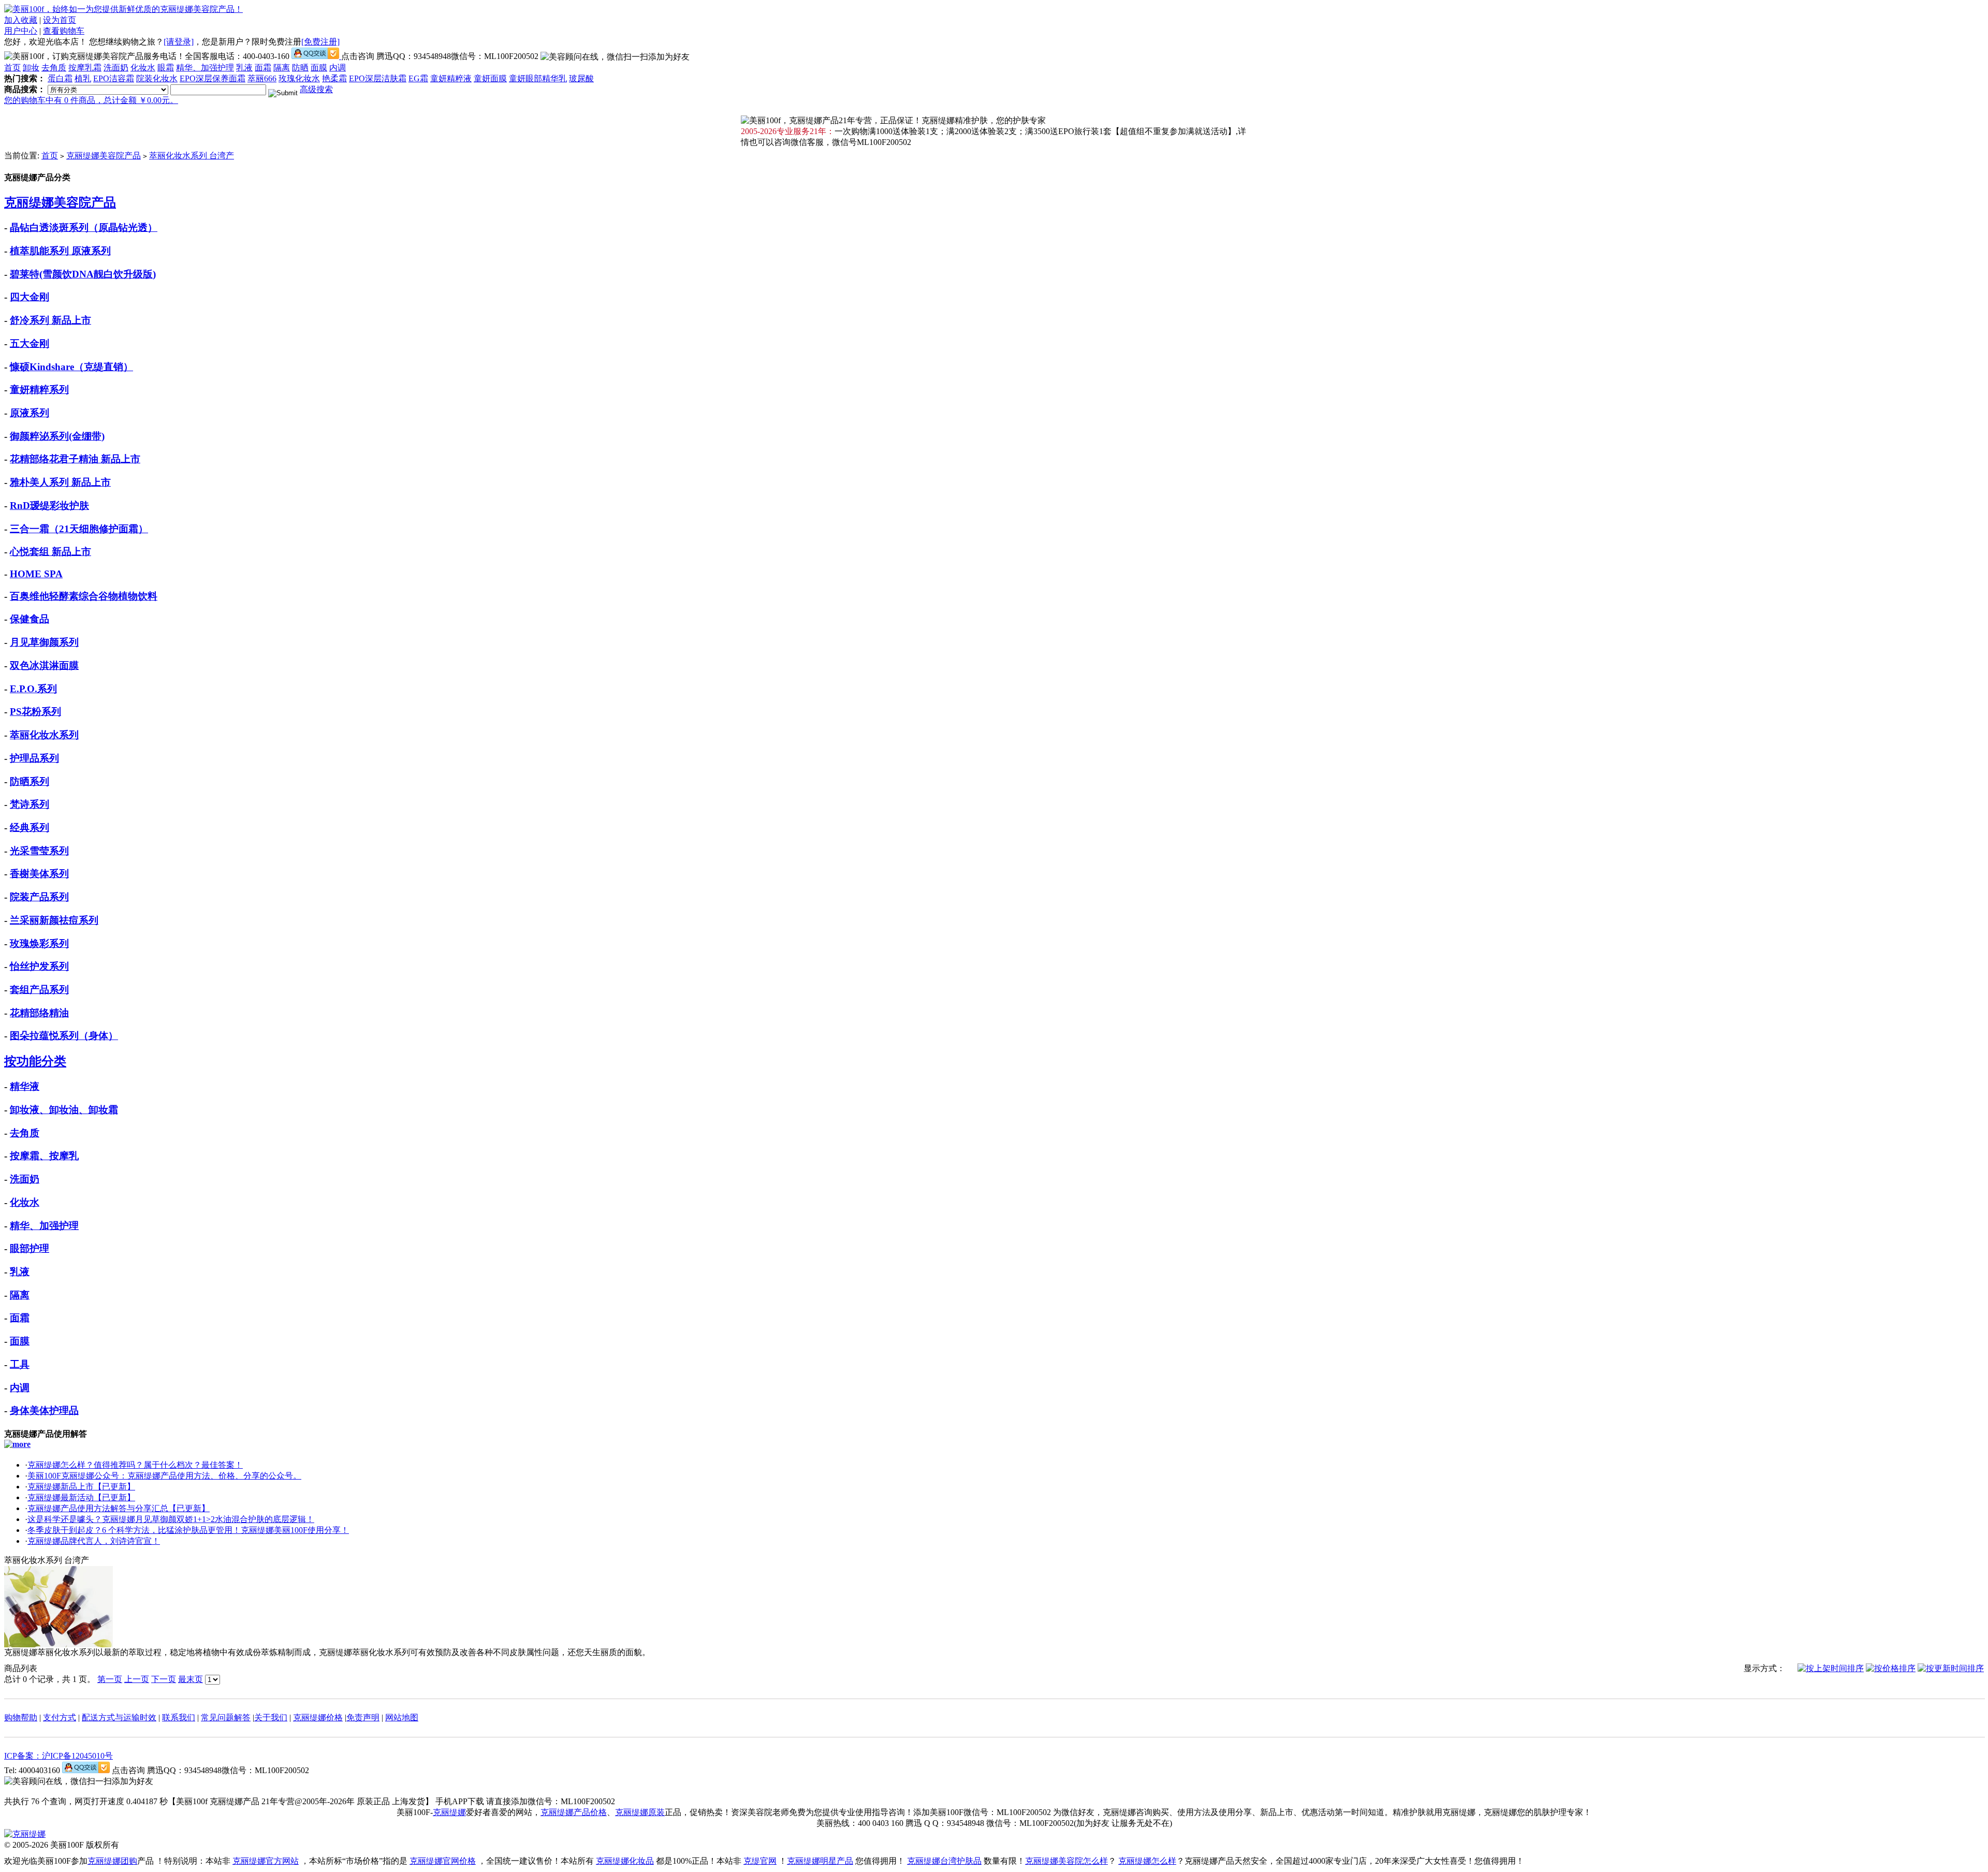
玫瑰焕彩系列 (39, 944)
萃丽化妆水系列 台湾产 (192, 156)
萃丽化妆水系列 (44, 735)
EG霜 (418, 78)
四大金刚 (30, 297)
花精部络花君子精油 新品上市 (75, 459)
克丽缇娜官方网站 (266, 1861)
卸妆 (31, 68)
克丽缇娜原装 (640, 1812)
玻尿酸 (581, 78)
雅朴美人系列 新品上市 (60, 482)
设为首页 (60, 20)
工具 (20, 1364)
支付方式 (60, 1717)
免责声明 (363, 1717)
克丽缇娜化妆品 (625, 1861)
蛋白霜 (60, 78)
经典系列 (30, 828)
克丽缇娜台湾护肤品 (944, 1861)
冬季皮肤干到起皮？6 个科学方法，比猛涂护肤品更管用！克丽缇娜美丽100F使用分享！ (188, 1530)
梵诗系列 (30, 804)
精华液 (25, 1086)
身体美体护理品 (44, 1410)
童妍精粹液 (451, 78)
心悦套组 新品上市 (50, 552)
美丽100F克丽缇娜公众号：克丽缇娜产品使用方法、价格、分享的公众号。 (164, 1476)
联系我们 (179, 1717)
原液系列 (30, 413)
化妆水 (143, 68)
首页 (12, 68)
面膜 (319, 68)
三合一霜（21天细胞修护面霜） (79, 529)
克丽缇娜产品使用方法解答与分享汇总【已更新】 (119, 1508)
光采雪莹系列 (39, 851)
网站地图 (402, 1717)
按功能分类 (35, 1061)
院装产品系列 (39, 897)
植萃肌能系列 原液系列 (60, 251)
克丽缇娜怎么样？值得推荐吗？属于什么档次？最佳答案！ (135, 1465)
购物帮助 (21, 1717)
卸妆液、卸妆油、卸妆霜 (64, 1110)
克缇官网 (760, 1861)
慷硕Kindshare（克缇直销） (71, 367)
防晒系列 (30, 781)
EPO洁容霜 (114, 78)
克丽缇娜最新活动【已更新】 (81, 1497)
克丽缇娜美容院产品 (104, 156)
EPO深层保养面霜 (213, 78)
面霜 (263, 68)
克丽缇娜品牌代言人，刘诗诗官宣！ (94, 1541)
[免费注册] (320, 42)
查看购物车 (64, 31)
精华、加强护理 (205, 68)
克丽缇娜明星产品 (820, 1861)
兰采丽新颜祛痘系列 (54, 920)
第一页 (110, 1679)
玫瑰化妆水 (299, 78)
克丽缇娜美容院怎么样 (1066, 1861)
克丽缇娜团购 (112, 1861)
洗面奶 (116, 68)
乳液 (244, 68)
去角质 (54, 68)
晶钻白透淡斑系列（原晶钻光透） (84, 228)
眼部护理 (30, 1248)
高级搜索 (316, 89)
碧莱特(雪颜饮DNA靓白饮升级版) (83, 274)
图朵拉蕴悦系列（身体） (64, 1036)
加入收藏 (21, 20)
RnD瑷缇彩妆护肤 (49, 506)
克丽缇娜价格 (318, 1717)
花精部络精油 (39, 1013)
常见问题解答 (226, 1717)
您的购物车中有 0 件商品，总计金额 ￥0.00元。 (91, 100)
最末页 (191, 1679)
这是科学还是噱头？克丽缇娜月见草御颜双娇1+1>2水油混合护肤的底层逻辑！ (171, 1519)
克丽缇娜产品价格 (574, 1812)
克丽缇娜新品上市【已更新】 (81, 1487)
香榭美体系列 (39, 874)
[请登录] (179, 42)
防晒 (300, 68)
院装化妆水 (157, 78)
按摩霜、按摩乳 (44, 1156)
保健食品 (30, 619)
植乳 (83, 78)
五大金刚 (30, 343)
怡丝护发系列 (39, 966)
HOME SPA (36, 574)
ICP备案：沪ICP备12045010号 (59, 1756)
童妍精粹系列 (39, 390)
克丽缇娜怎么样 (1147, 1861)
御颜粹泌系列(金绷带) (57, 436)
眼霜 (166, 68)
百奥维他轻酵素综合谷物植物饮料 (84, 596)
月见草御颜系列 (44, 642)
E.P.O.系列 (33, 689)
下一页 (164, 1679)
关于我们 (271, 1717)
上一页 (137, 1679)
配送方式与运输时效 (119, 1717)
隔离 (282, 68)
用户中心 (21, 31)
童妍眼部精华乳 (538, 78)
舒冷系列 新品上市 (50, 320)
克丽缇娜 (449, 1812)
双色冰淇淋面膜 (44, 666)
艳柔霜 (334, 78)
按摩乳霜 (85, 68)
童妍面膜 (490, 78)
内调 (338, 68)
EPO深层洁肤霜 (378, 78)
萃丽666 (262, 78)
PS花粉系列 (35, 712)
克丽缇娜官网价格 (443, 1861)
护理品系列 (34, 758)
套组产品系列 (39, 990)
